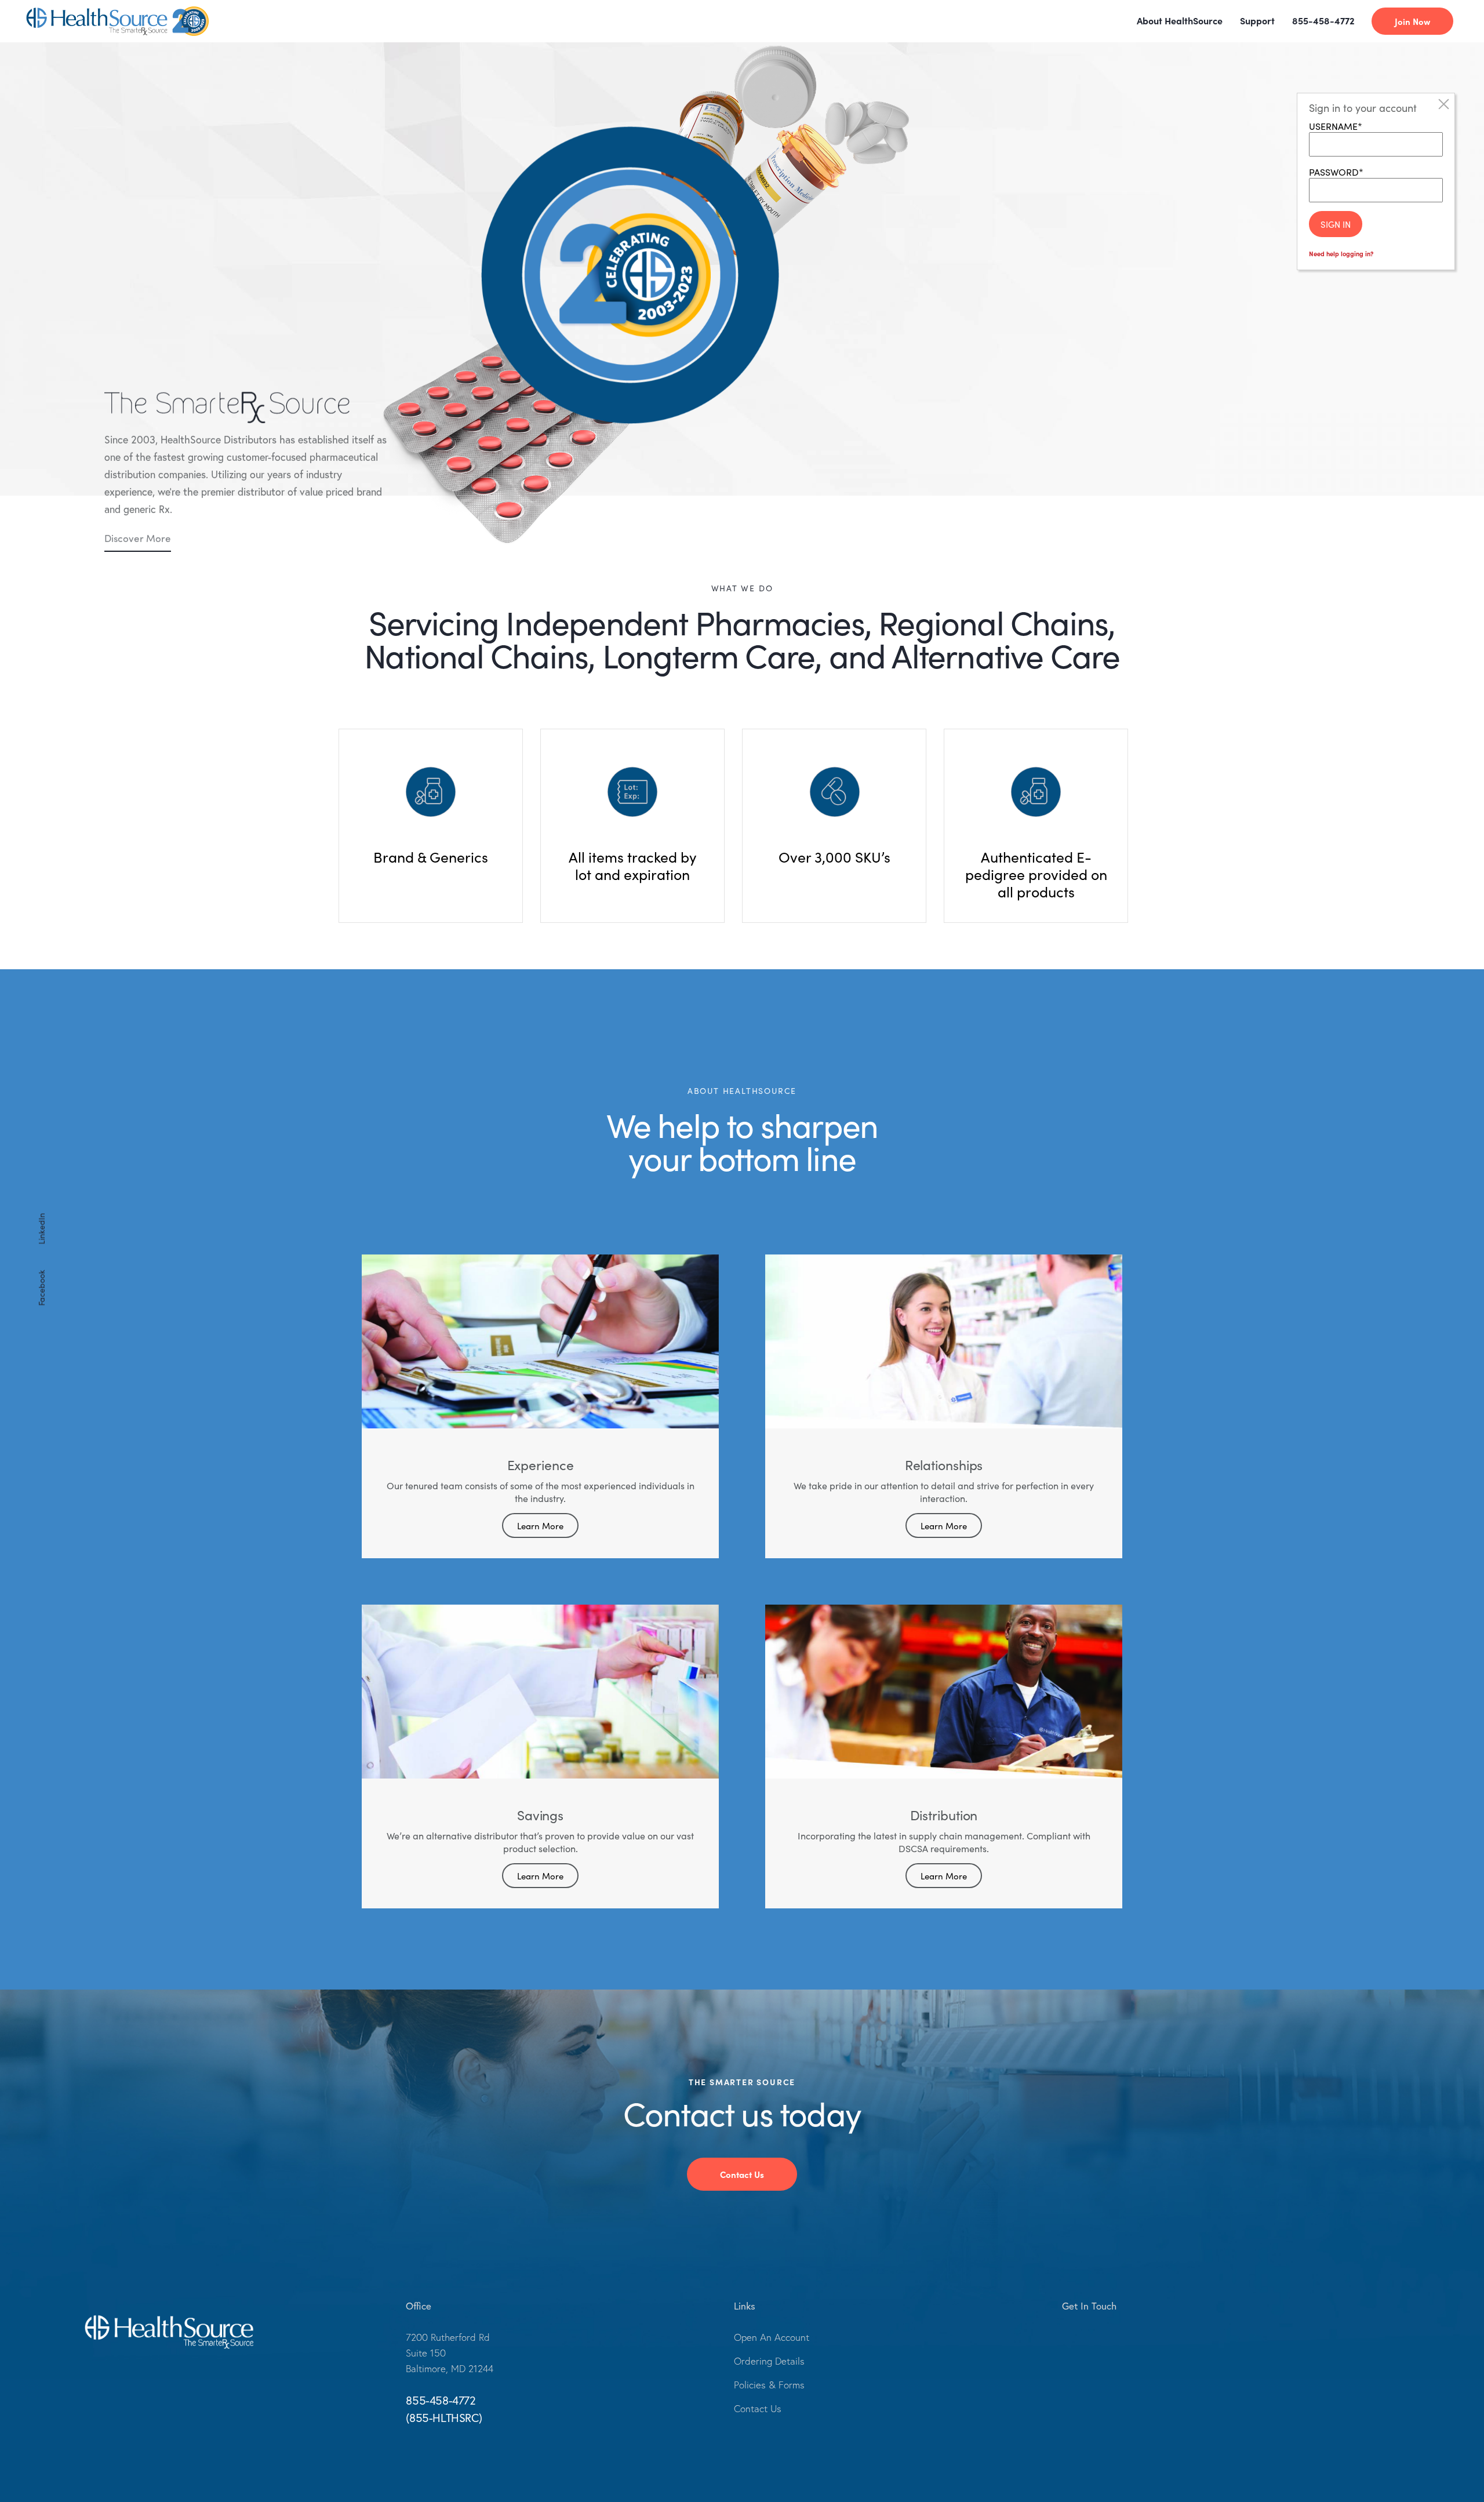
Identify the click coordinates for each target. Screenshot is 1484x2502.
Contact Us (742, 2174)
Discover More (138, 538)
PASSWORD (1334, 172)
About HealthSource (1180, 20)
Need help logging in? (1341, 253)
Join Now (1412, 21)
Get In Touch (1089, 2306)
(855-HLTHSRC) (444, 2418)
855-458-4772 (1323, 20)
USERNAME (1333, 126)
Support (1257, 20)
